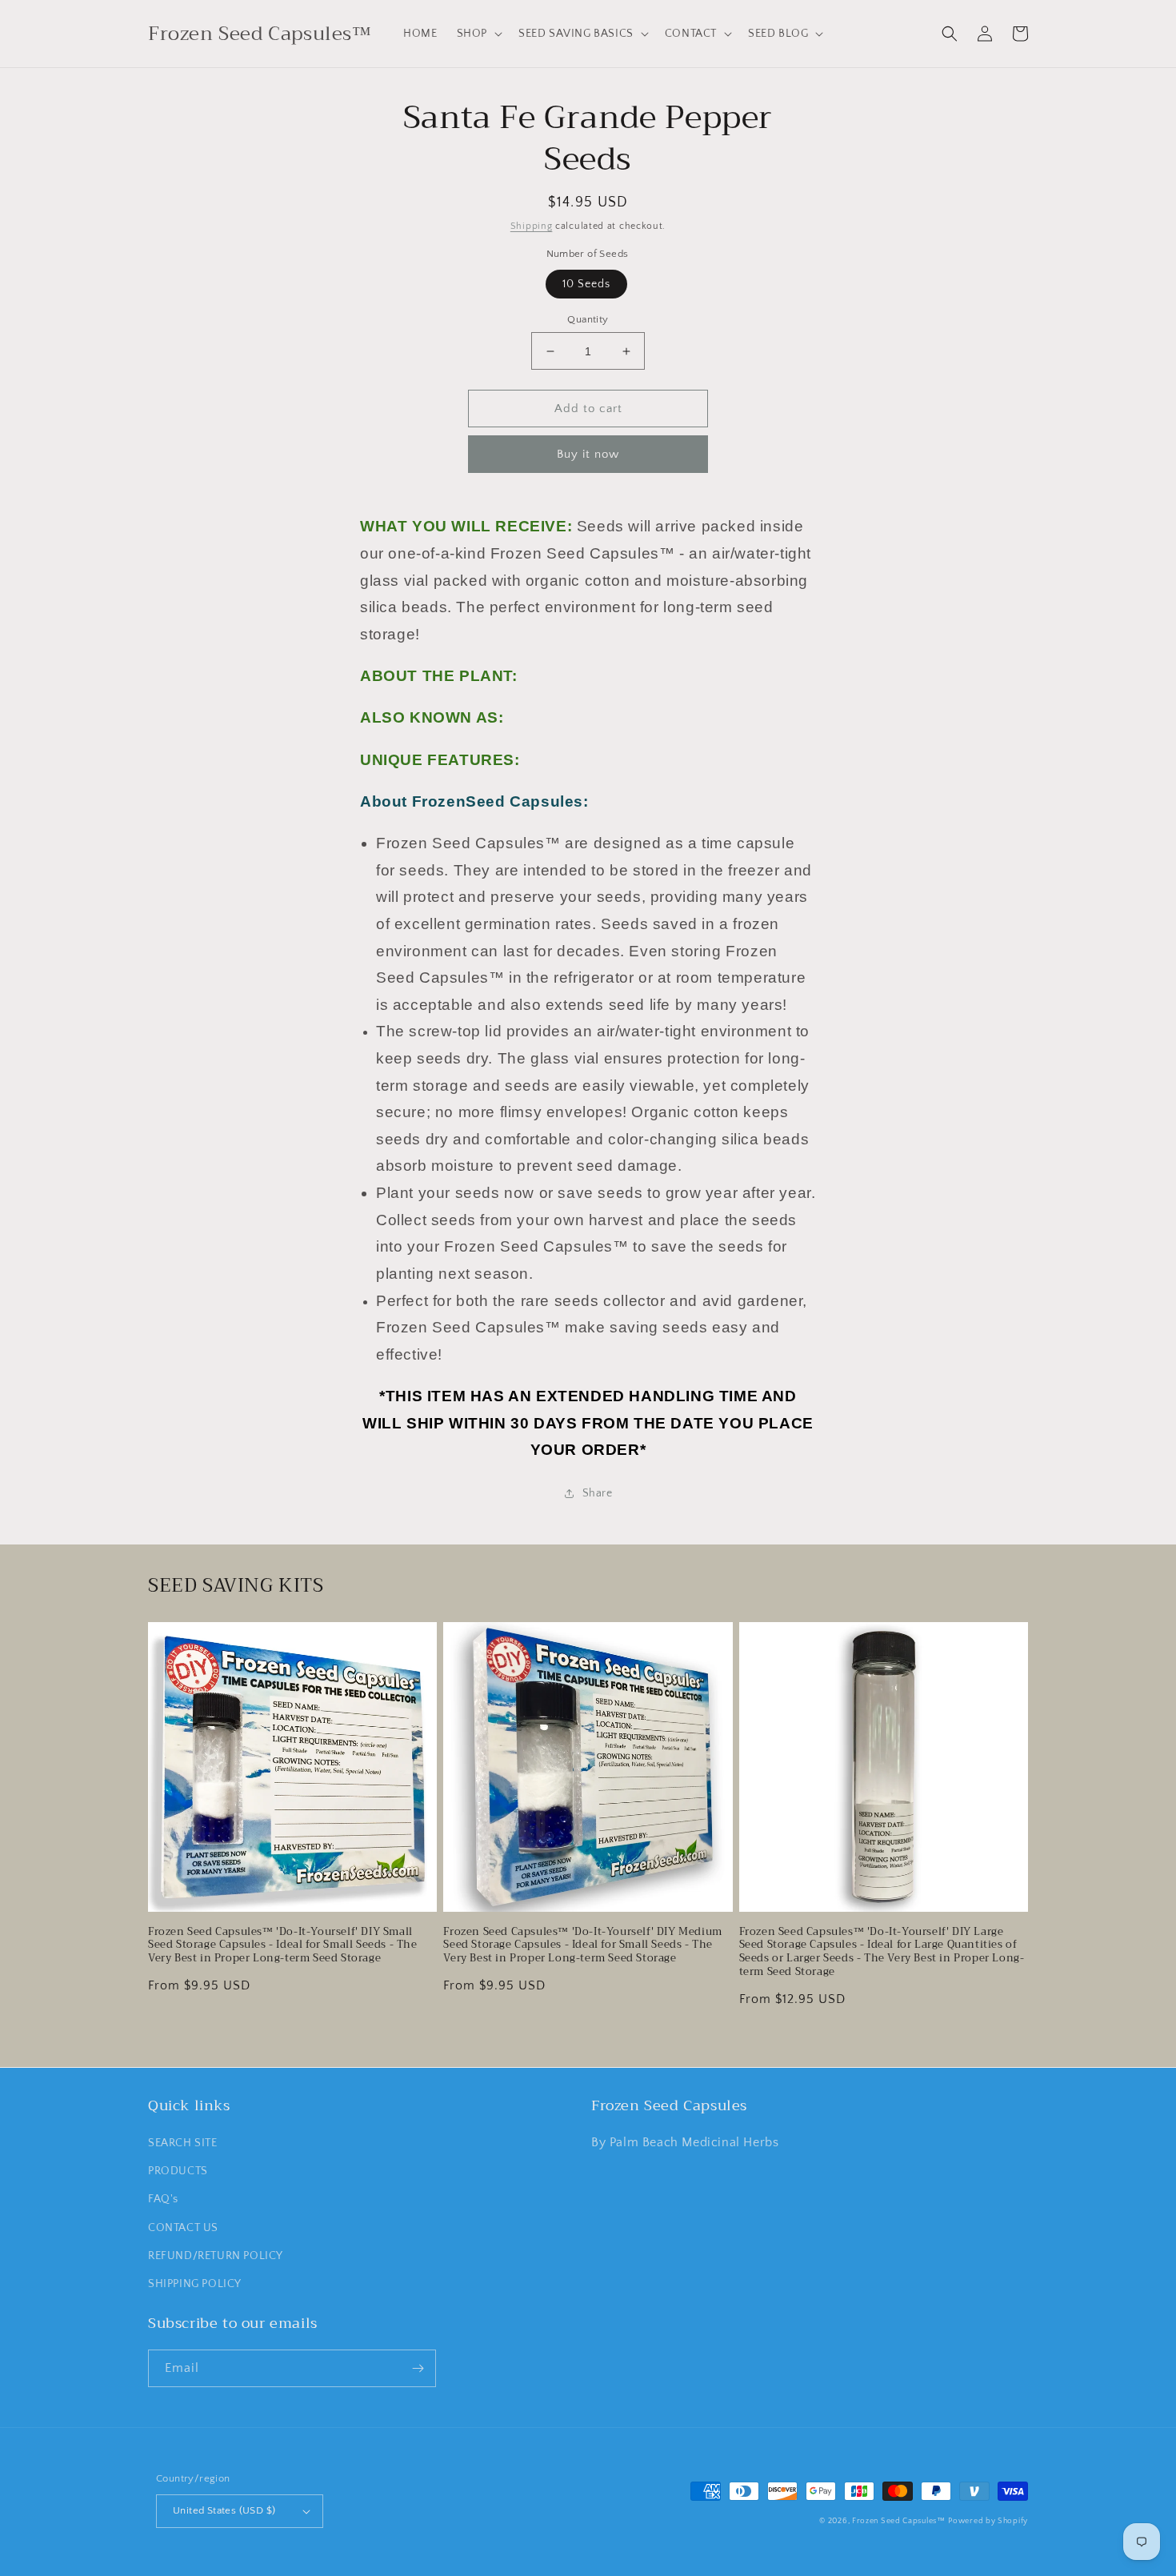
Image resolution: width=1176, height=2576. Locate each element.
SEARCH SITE (183, 2143)
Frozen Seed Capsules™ (899, 2521)
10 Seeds (586, 284)
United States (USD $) (224, 2510)
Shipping (532, 226)
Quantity (588, 319)
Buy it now (588, 454)
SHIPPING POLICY (195, 2284)
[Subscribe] (418, 2368)
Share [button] (598, 1493)
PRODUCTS (178, 2171)
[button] (478, 34)
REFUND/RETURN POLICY (216, 2256)
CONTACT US (183, 2228)
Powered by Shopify (988, 2521)
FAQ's (163, 2199)
